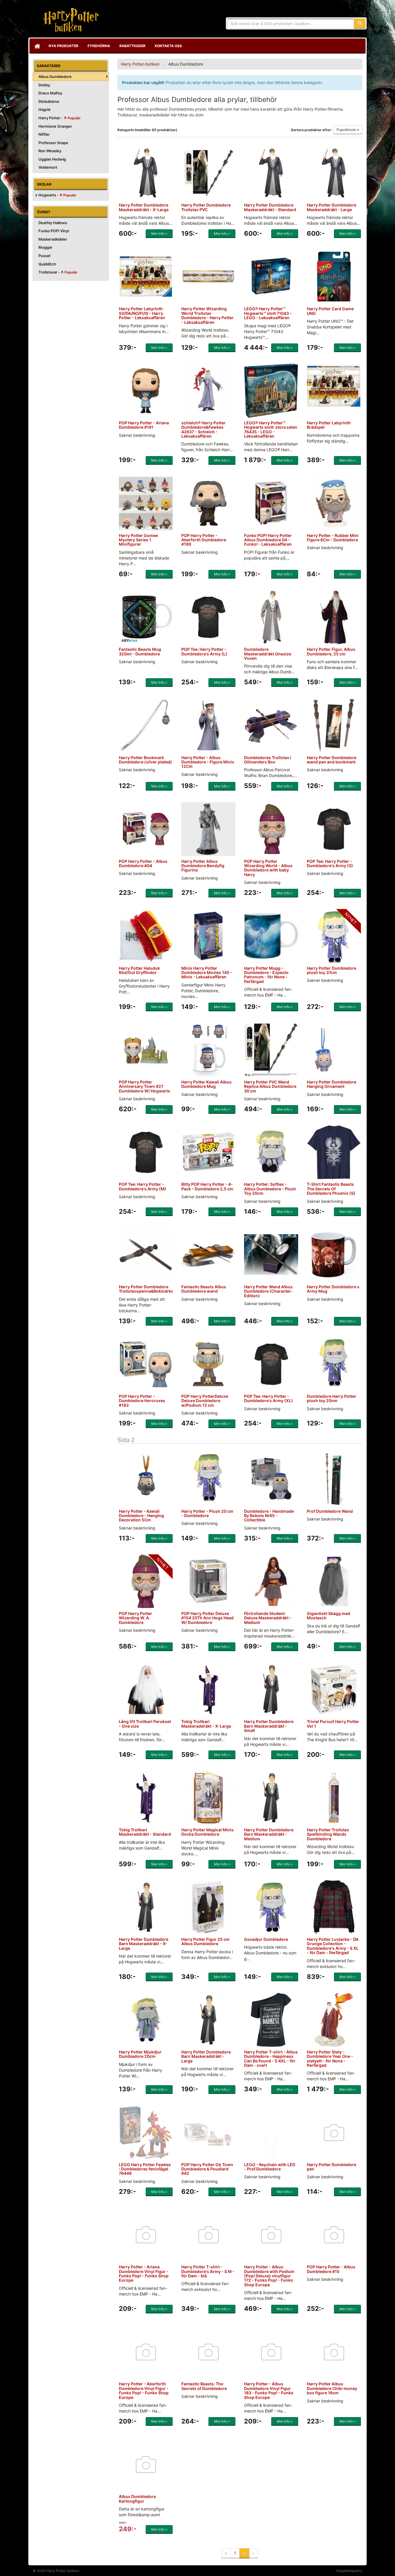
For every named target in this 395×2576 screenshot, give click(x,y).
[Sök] (360, 23)
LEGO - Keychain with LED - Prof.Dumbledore (270, 2167)
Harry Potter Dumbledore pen (332, 2167)
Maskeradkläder (53, 239)
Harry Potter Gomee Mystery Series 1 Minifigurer (138, 540)
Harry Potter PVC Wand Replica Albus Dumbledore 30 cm (270, 1086)
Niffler (44, 134)
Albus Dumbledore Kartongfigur (137, 2499)
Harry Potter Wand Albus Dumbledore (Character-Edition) (268, 1291)
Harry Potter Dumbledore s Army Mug (333, 1289)
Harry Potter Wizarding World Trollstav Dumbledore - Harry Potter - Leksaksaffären (207, 315)
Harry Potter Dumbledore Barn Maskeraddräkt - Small (269, 1726)
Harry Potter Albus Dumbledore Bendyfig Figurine (203, 866)
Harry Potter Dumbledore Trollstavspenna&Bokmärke (146, 1289)
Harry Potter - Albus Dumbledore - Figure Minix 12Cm (208, 762)
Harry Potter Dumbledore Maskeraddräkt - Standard (270, 207)
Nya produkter (63, 46)
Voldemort (48, 167)
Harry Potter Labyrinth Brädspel (329, 425)
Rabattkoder (132, 46)
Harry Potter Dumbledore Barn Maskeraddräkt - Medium (269, 1834)
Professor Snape (53, 143)
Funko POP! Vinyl (54, 231)
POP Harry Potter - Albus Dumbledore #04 (143, 863)
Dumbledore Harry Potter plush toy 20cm (332, 1398)
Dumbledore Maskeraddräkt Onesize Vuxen (268, 654)
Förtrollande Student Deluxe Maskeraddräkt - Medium (268, 1618)
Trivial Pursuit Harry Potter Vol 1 (333, 1724)
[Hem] (37, 46)
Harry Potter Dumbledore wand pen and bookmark (332, 760)
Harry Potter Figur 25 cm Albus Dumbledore (205, 1941)
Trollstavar (58, 272)
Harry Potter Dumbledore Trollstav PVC (206, 207)
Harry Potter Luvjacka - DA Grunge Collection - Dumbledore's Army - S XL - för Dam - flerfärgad (333, 1946)
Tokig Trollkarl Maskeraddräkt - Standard (145, 1832)
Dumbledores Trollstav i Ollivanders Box (268, 760)
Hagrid (44, 109)
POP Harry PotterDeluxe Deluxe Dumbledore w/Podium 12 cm (205, 1401)
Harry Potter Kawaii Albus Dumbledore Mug (206, 1084)
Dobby (44, 85)
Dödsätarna (49, 101)
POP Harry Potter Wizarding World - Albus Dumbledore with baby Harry (268, 868)
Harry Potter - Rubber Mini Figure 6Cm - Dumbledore (333, 538)
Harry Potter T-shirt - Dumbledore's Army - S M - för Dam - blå (208, 2271)
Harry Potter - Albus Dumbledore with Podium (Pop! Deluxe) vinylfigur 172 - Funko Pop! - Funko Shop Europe (269, 2276)
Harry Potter (60, 118)
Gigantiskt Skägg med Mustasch (328, 1616)
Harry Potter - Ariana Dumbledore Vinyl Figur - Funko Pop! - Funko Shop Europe (144, 2273)
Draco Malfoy (50, 93)
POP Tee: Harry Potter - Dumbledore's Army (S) (330, 863)
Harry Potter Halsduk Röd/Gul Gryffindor (139, 970)
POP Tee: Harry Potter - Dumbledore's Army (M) (143, 1186)
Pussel (44, 256)
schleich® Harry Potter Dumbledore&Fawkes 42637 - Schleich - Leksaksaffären (203, 429)
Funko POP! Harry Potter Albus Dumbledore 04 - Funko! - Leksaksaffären (268, 540)
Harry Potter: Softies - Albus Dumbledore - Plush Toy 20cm (270, 1189)
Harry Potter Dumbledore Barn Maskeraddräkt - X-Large (144, 1944)
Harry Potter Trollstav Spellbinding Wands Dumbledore (328, 1834)
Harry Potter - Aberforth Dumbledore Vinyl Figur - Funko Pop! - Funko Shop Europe (144, 2390)
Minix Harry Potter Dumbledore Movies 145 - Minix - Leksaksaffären (207, 973)
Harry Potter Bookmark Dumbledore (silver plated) (145, 760)
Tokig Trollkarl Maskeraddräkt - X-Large (206, 1724)
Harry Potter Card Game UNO (330, 311)
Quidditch (47, 264)
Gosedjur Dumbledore (266, 1939)
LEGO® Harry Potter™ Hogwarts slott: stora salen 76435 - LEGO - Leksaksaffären (271, 429)
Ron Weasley (50, 151)
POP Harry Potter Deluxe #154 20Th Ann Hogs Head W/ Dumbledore (207, 1618)
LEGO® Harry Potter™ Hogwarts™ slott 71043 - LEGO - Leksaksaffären (268, 313)
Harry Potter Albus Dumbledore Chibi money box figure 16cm (332, 2388)
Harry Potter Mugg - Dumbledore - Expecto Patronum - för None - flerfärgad (266, 975)
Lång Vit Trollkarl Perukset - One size (145, 1724)
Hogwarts (57, 195)
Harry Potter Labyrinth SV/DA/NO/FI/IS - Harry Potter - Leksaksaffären (142, 313)
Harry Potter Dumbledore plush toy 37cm (332, 970)
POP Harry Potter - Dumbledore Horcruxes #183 (142, 1401)
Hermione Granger (55, 126)
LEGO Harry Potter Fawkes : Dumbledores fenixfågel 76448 (145, 2169)
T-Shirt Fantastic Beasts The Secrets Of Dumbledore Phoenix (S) (331, 1189)
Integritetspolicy (349, 2571)
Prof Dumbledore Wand (330, 1511)
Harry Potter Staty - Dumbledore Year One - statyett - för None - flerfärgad (330, 2059)
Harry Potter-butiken (69, 20)
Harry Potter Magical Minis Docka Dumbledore (207, 1832)
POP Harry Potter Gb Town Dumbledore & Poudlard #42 (207, 2169)
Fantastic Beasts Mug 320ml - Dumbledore (140, 651)
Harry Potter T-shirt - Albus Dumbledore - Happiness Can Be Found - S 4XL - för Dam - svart (271, 2059)
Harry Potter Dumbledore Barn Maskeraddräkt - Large (206, 2056)
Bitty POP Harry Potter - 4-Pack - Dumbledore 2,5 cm (207, 1186)
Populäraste (347, 130)
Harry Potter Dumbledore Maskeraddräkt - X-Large (144, 207)
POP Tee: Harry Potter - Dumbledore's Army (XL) (268, 1398)
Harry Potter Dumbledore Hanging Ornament (332, 1084)
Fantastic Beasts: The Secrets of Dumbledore (204, 2386)
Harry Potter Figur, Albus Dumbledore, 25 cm (331, 651)
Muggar (45, 247)
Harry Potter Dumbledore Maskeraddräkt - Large (332, 207)
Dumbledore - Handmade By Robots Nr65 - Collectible (269, 1516)
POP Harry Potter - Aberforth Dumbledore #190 (204, 540)
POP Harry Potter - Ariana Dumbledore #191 (144, 425)
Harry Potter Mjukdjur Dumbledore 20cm (140, 2054)
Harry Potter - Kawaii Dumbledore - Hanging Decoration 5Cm (141, 1516)
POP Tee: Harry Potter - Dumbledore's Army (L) (204, 651)
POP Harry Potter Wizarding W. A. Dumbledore (135, 1618)
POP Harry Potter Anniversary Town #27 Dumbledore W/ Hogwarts (144, 1086)
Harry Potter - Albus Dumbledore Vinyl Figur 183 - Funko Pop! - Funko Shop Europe (269, 2390)
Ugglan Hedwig (52, 159)
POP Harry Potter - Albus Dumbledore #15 (331, 2269)
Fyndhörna (99, 46)
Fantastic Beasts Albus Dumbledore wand (204, 1289)
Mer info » (159, 234)
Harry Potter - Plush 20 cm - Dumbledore (207, 1513)
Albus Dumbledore (55, 77)
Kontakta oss (168, 46)
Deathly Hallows (53, 223)
